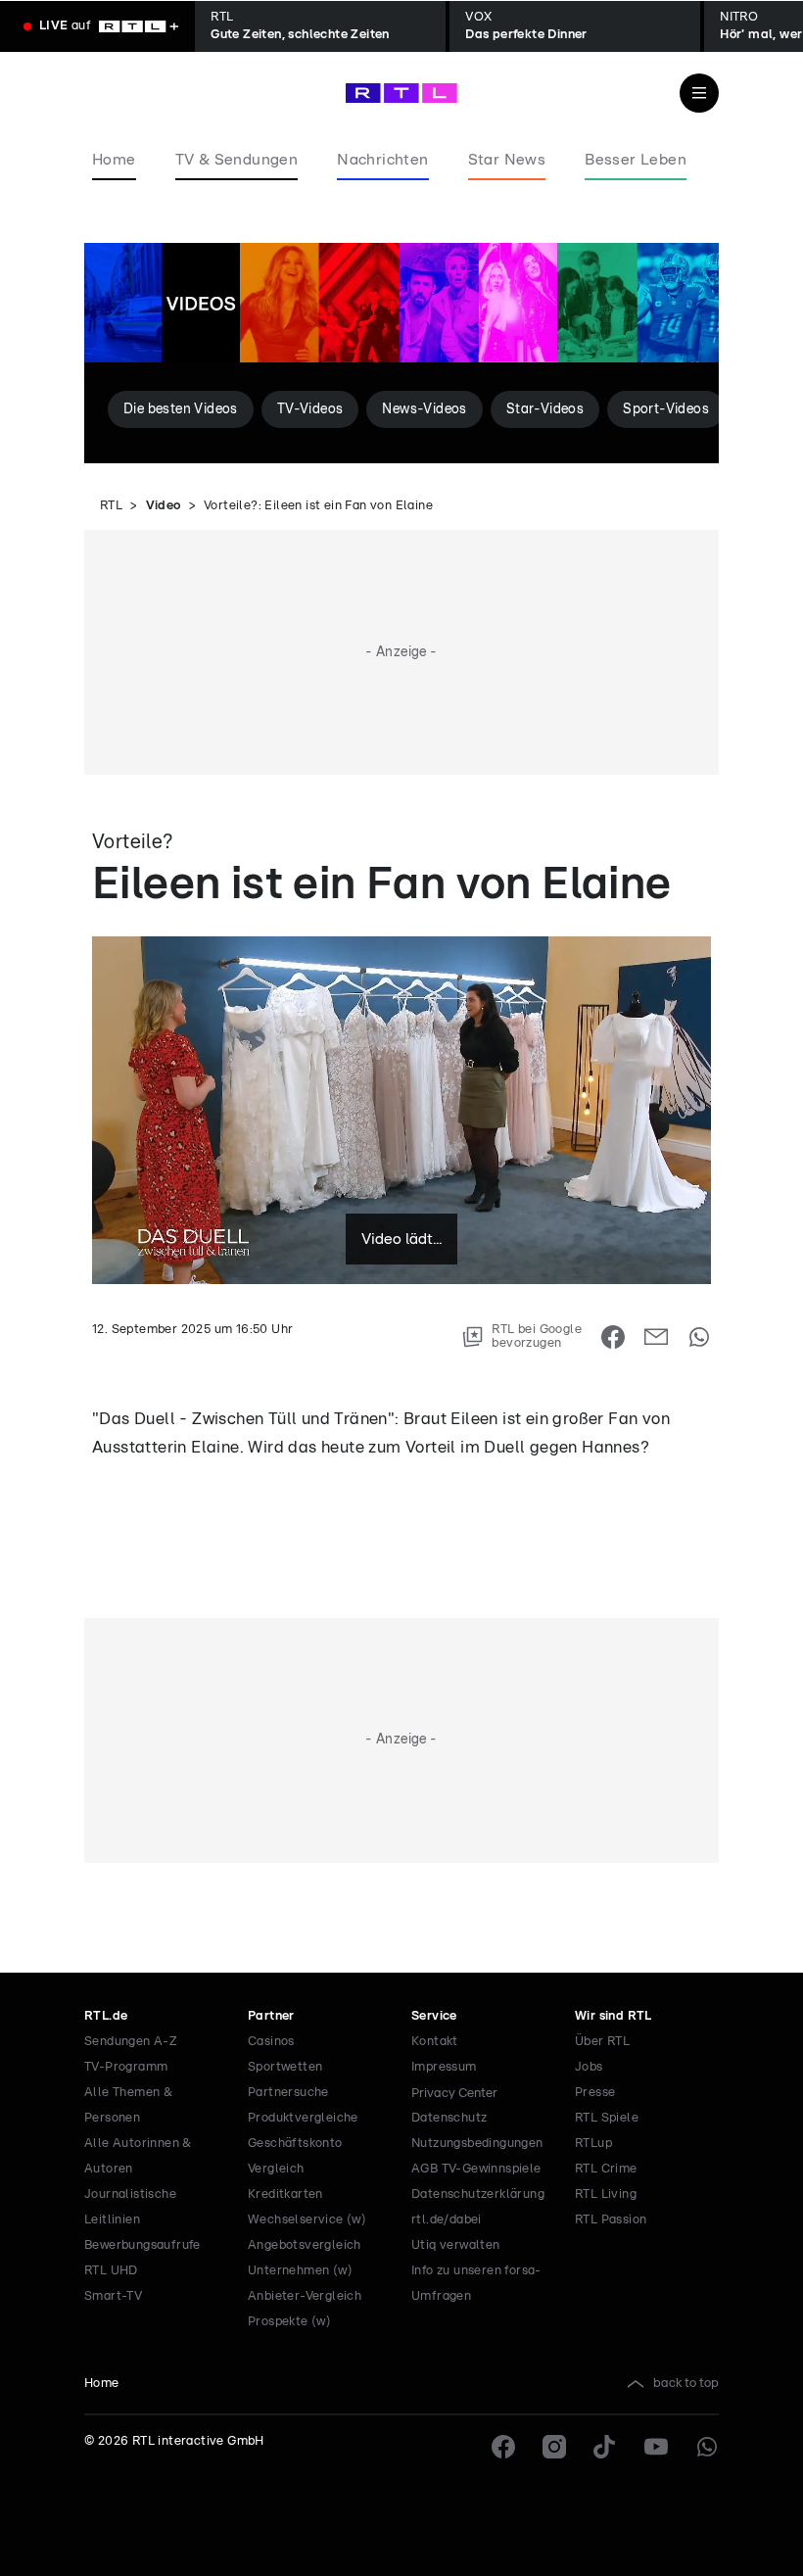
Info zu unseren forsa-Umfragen (476, 2284)
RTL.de (106, 2016)
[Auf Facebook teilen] (613, 1337)
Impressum (444, 2067)
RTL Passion (611, 2220)
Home (102, 2384)
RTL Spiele (607, 2118)
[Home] (401, 93)
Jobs (589, 2067)
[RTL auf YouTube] (656, 2447)
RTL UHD (111, 2271)
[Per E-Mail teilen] (656, 1337)
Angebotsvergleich (305, 2245)
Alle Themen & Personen (128, 2105)
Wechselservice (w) (307, 2220)
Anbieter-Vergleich (305, 2296)
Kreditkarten (285, 2194)
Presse (595, 2093)
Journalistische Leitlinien (130, 2207)
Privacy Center (454, 2093)
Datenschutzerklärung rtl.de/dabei (478, 2207)
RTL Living (606, 2194)
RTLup (593, 2144)
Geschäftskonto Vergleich (295, 2156)
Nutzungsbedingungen (477, 2144)
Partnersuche (288, 2093)
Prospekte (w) (289, 2322)
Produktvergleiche (303, 2118)
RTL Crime (606, 2169)
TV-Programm (126, 2067)
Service (434, 2016)
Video (164, 506)
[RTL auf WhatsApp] (707, 2447)
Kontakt (435, 2042)
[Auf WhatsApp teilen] (699, 1337)
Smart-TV (113, 2296)
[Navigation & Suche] (699, 93)
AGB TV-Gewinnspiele (476, 2169)
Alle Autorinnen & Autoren (138, 2156)
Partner (271, 2016)
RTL (111, 506)
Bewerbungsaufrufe (142, 2245)
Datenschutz (449, 2118)
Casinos (271, 2042)
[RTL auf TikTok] (605, 2447)
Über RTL (602, 2042)
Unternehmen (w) (300, 2271)
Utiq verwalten (456, 2245)
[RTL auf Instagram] (554, 2447)
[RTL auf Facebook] (503, 2447)
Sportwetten (285, 2067)
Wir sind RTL (614, 2016)
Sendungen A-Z (131, 2042)
